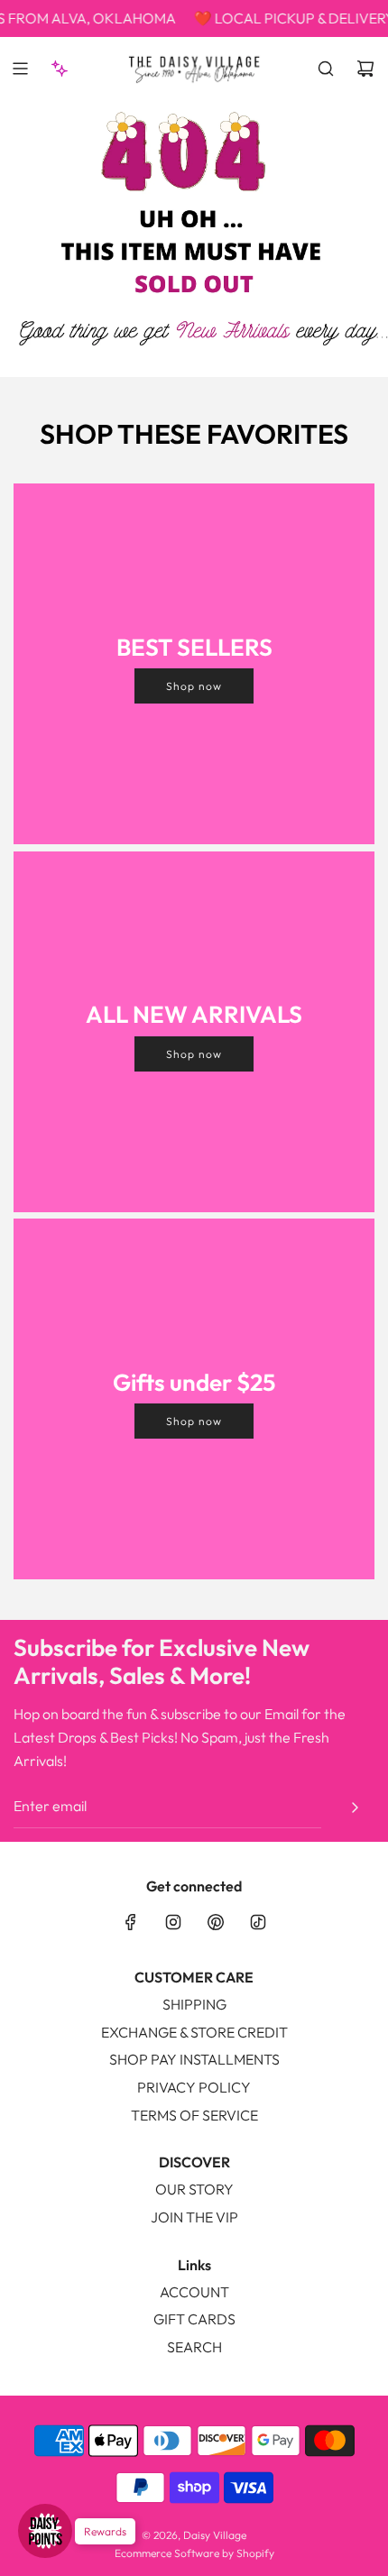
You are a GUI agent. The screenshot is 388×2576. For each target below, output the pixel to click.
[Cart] (365, 69)
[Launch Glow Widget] (45, 2531)
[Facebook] (131, 1922)
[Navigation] (20, 69)
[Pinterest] (216, 1922)
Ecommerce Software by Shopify (194, 2553)
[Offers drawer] (60, 69)
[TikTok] (258, 1922)
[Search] (326, 69)
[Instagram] (173, 1922)
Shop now (194, 686)
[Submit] (355, 1808)
